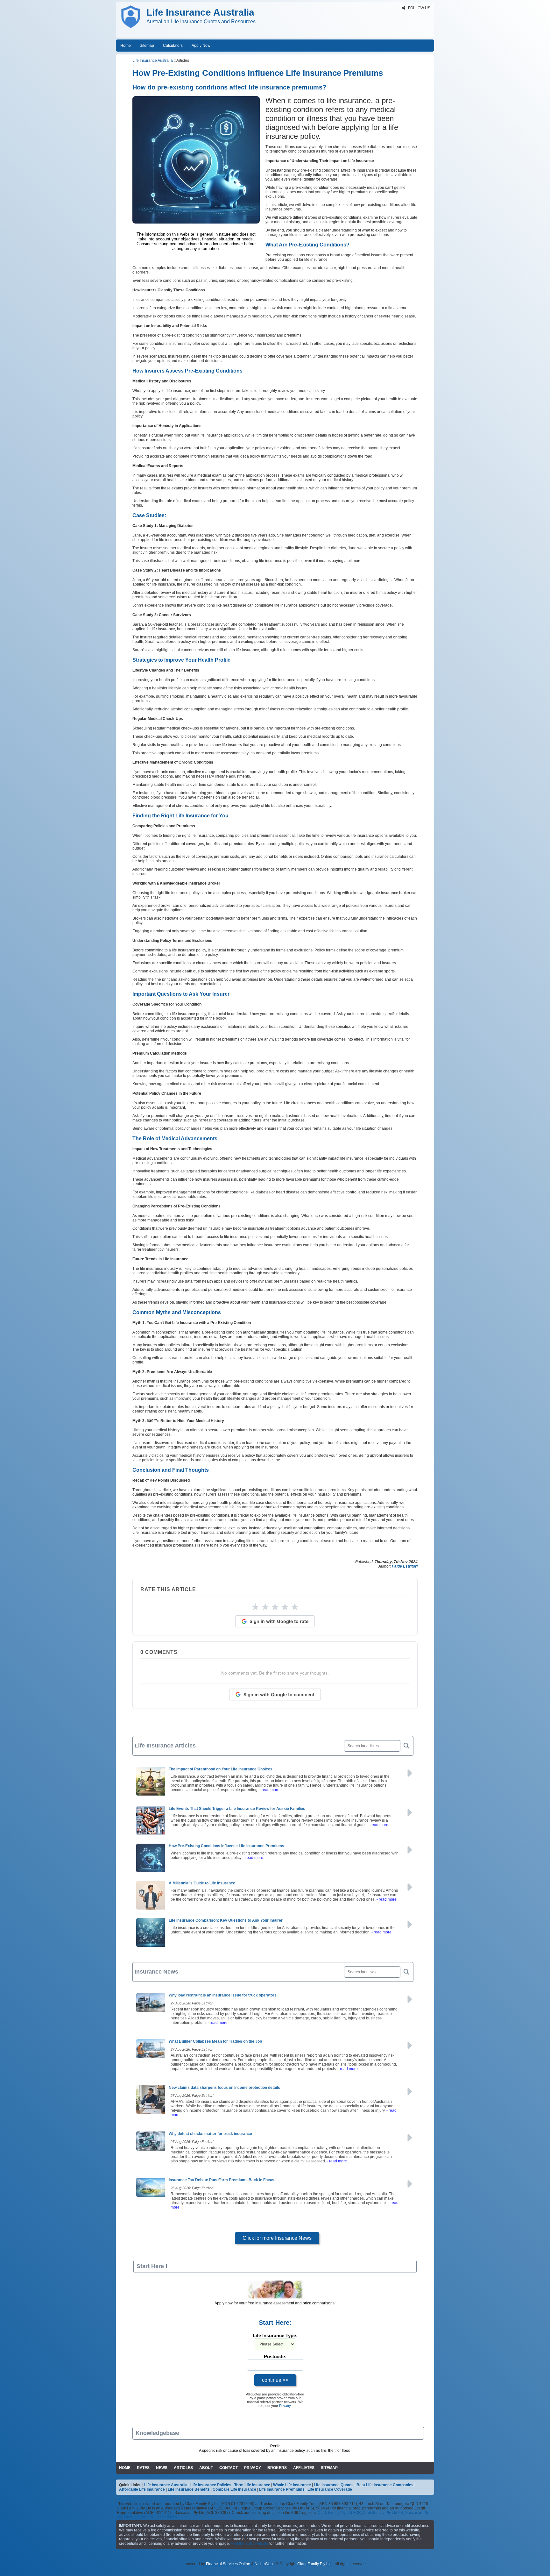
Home (126, 46)
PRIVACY (253, 2468)
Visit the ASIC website (250, 2544)
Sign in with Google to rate (279, 1621)
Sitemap (147, 46)
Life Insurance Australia (153, 60)
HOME (125, 2468)
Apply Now (201, 46)
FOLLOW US (419, 8)
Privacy (285, 2406)
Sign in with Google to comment (279, 1694)
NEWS (162, 2468)
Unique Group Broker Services (151, 2517)
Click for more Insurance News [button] (277, 2238)
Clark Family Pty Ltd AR (383, 2513)
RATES (143, 2468)
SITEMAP (329, 2468)
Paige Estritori (405, 1566)
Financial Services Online (228, 2564)
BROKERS (277, 2468)
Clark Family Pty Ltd (314, 2564)
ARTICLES (183, 2468)
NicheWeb (264, 2564)
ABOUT (206, 2468)
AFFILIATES (304, 2468)
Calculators (173, 46)
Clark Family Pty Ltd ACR (339, 2513)
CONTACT (229, 2468)
